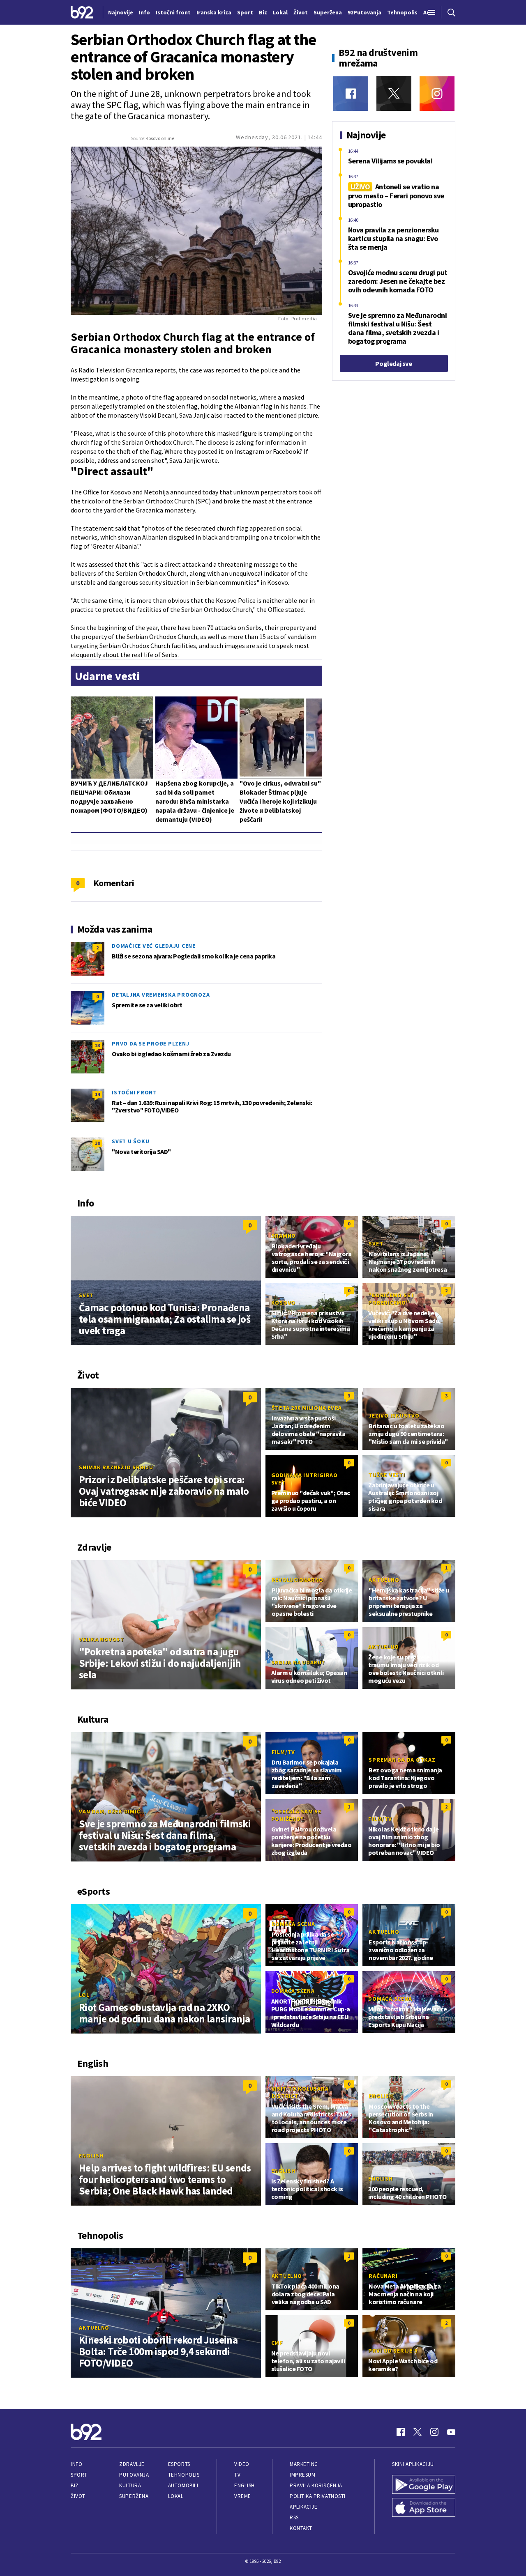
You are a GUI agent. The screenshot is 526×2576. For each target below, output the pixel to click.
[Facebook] (351, 93)
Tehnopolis (184, 2475)
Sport (79, 2475)
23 (97, 1045)
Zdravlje (132, 2464)
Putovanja (134, 2475)
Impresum (302, 2475)
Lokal (176, 2496)
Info (76, 2464)
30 (97, 1143)
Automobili (183, 2485)
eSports (179, 2464)
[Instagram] (437, 93)
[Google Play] (424, 2484)
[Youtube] (451, 2432)
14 (97, 1094)
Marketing (304, 2464)
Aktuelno (384, 1580)
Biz (75, 2485)
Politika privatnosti (318, 2496)
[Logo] (82, 12)
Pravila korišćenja (316, 2485)
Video (242, 2464)
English (91, 2155)
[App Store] (424, 2507)
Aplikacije (303, 2507)
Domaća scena (293, 1924)
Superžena (134, 2496)
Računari (383, 2276)
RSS (294, 2517)
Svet (86, 1295)
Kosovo (284, 1303)
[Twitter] (394, 93)
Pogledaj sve (393, 363)
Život (78, 2496)
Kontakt (301, 2528)
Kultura (130, 2485)
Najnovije (121, 12)
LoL (84, 1995)
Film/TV (283, 1752)
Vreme (243, 2496)
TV (237, 2475)
